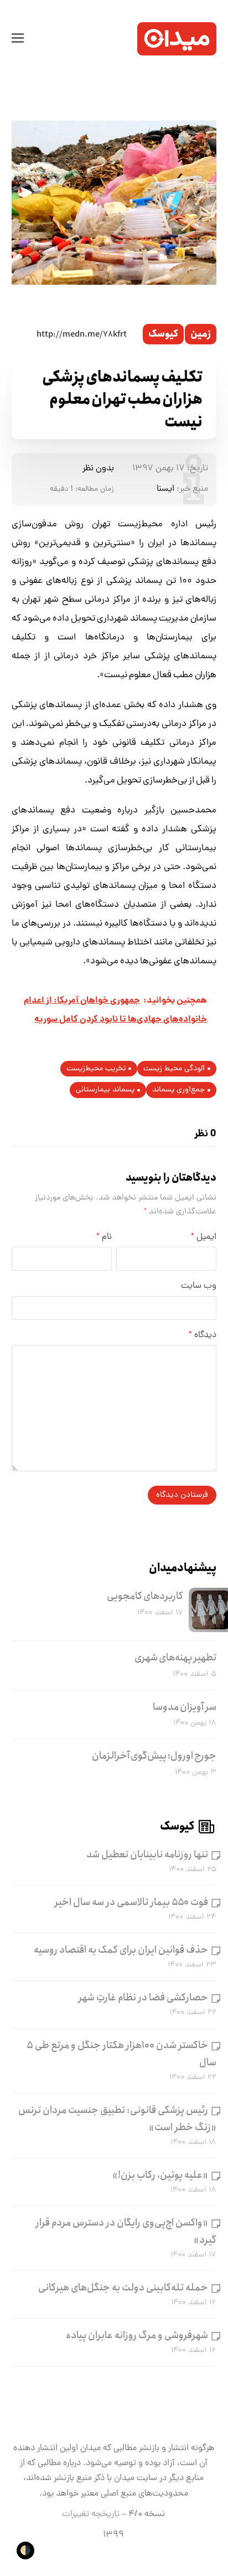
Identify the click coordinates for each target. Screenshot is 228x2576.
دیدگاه (203, 1335)
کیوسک (163, 334)
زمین (201, 334)
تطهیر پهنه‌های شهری (175, 1658)
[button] (18, 39)
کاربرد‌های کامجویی (145, 1596)
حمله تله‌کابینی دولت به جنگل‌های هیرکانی (123, 2288)
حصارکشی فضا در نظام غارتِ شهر (143, 1998)
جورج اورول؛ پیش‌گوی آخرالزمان (154, 1756)
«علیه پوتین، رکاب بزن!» (160, 2175)
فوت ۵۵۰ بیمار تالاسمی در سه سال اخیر (131, 1902)
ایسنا (165, 489)
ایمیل (204, 1237)
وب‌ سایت (199, 1286)
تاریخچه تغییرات (91, 2514)
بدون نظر (98, 469)
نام (104, 1237)
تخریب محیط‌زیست (96, 1069)
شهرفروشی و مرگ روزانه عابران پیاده (137, 2335)
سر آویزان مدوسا (185, 1707)
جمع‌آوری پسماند (178, 1090)
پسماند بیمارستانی (105, 1090)
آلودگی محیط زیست (174, 1069)
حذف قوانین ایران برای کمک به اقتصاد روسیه (121, 1950)
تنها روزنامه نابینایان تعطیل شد (147, 1854)
